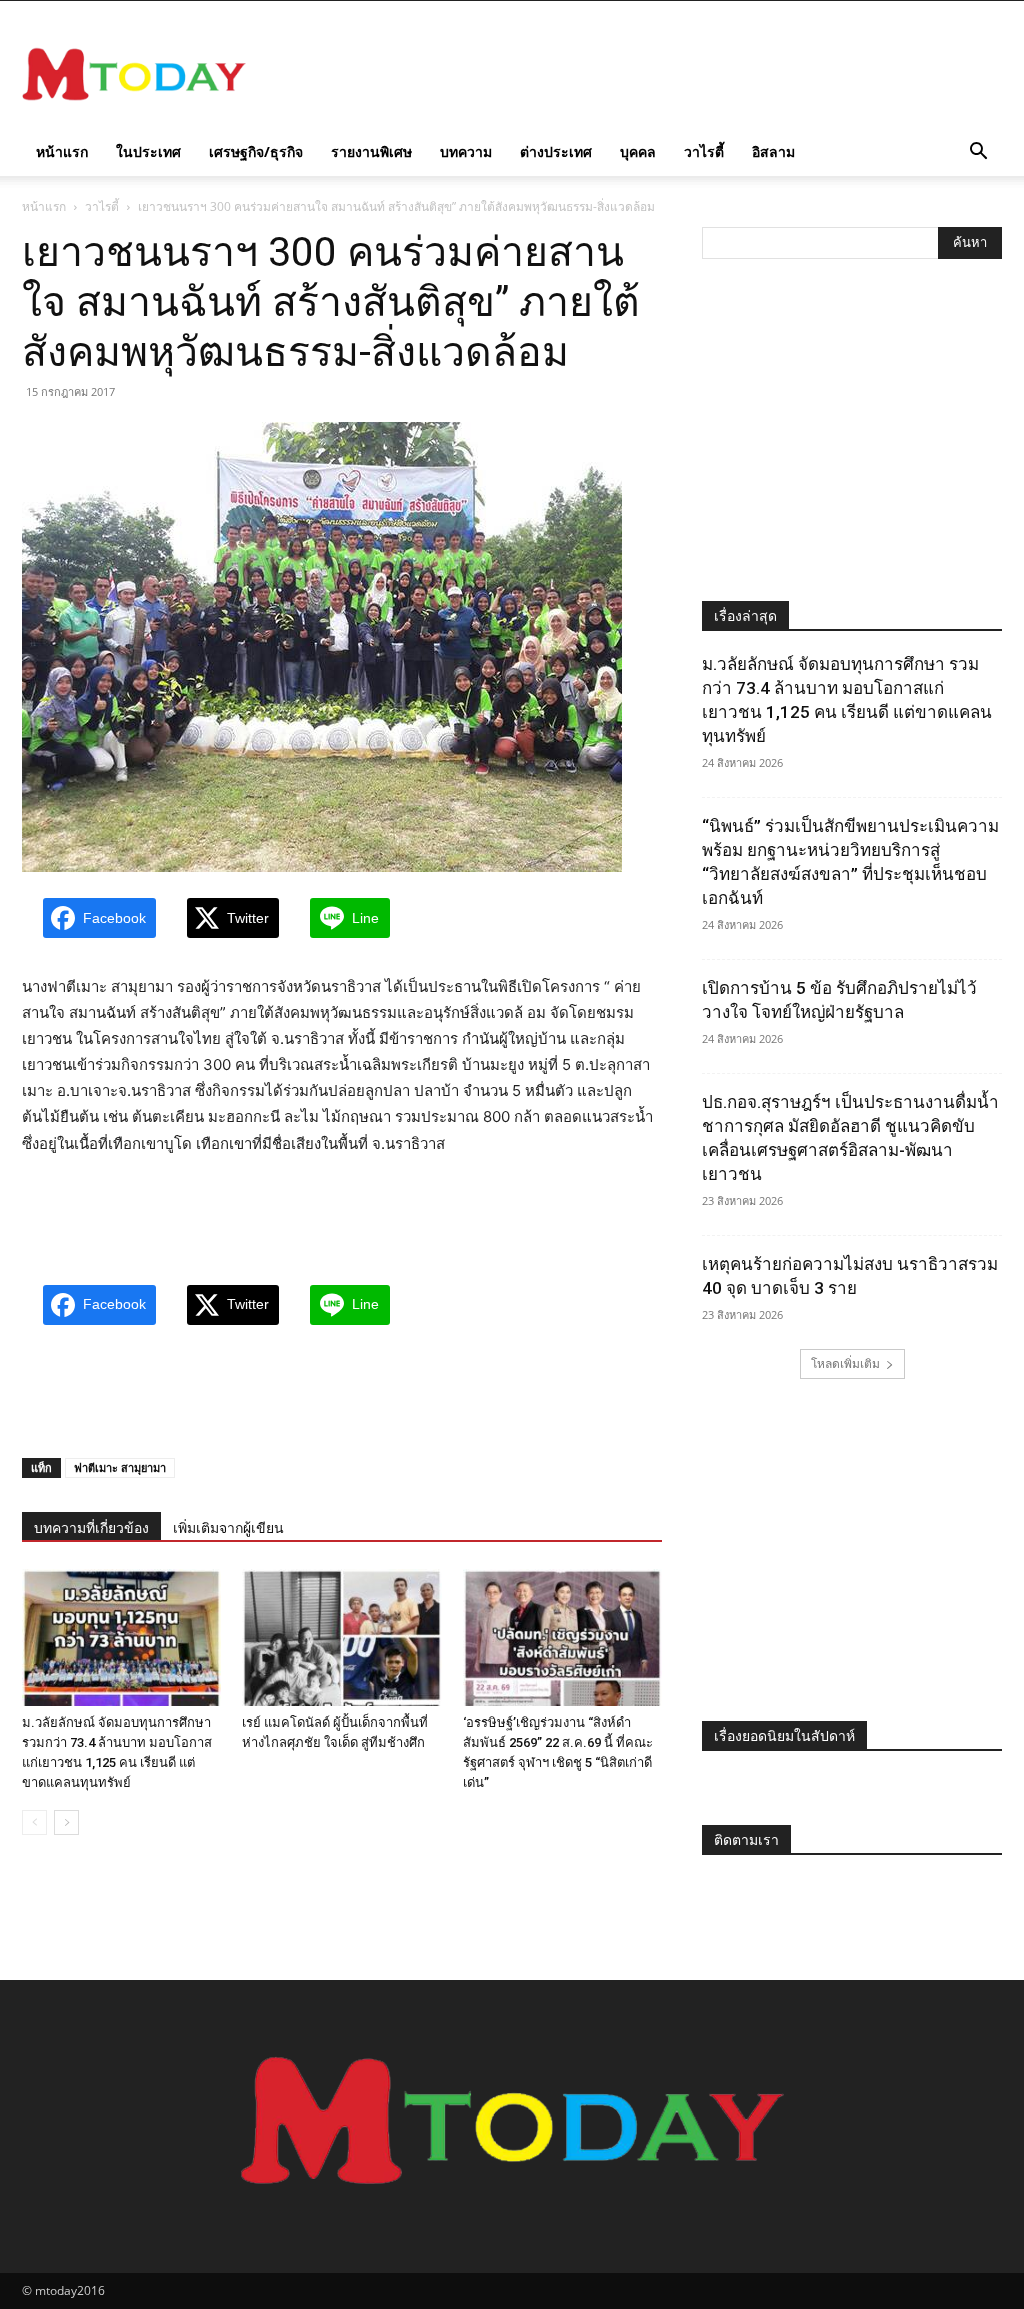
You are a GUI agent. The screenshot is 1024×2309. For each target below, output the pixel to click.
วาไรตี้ (704, 151)
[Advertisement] (638, 74)
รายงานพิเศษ (371, 151)
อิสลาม (773, 151)
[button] (978, 153)
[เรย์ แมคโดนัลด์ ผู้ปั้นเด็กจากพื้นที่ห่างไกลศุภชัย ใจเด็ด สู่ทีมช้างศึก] (341, 1637)
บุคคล (638, 151)
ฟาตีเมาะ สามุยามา (120, 1467)
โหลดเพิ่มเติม (845, 1363)
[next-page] (66, 1822)
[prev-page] (34, 1822)
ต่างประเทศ (556, 151)
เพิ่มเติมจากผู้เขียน (228, 1528)
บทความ (466, 151)
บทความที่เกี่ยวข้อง (91, 1528)
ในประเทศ (148, 151)
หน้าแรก (62, 151)
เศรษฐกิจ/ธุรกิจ (256, 151)
